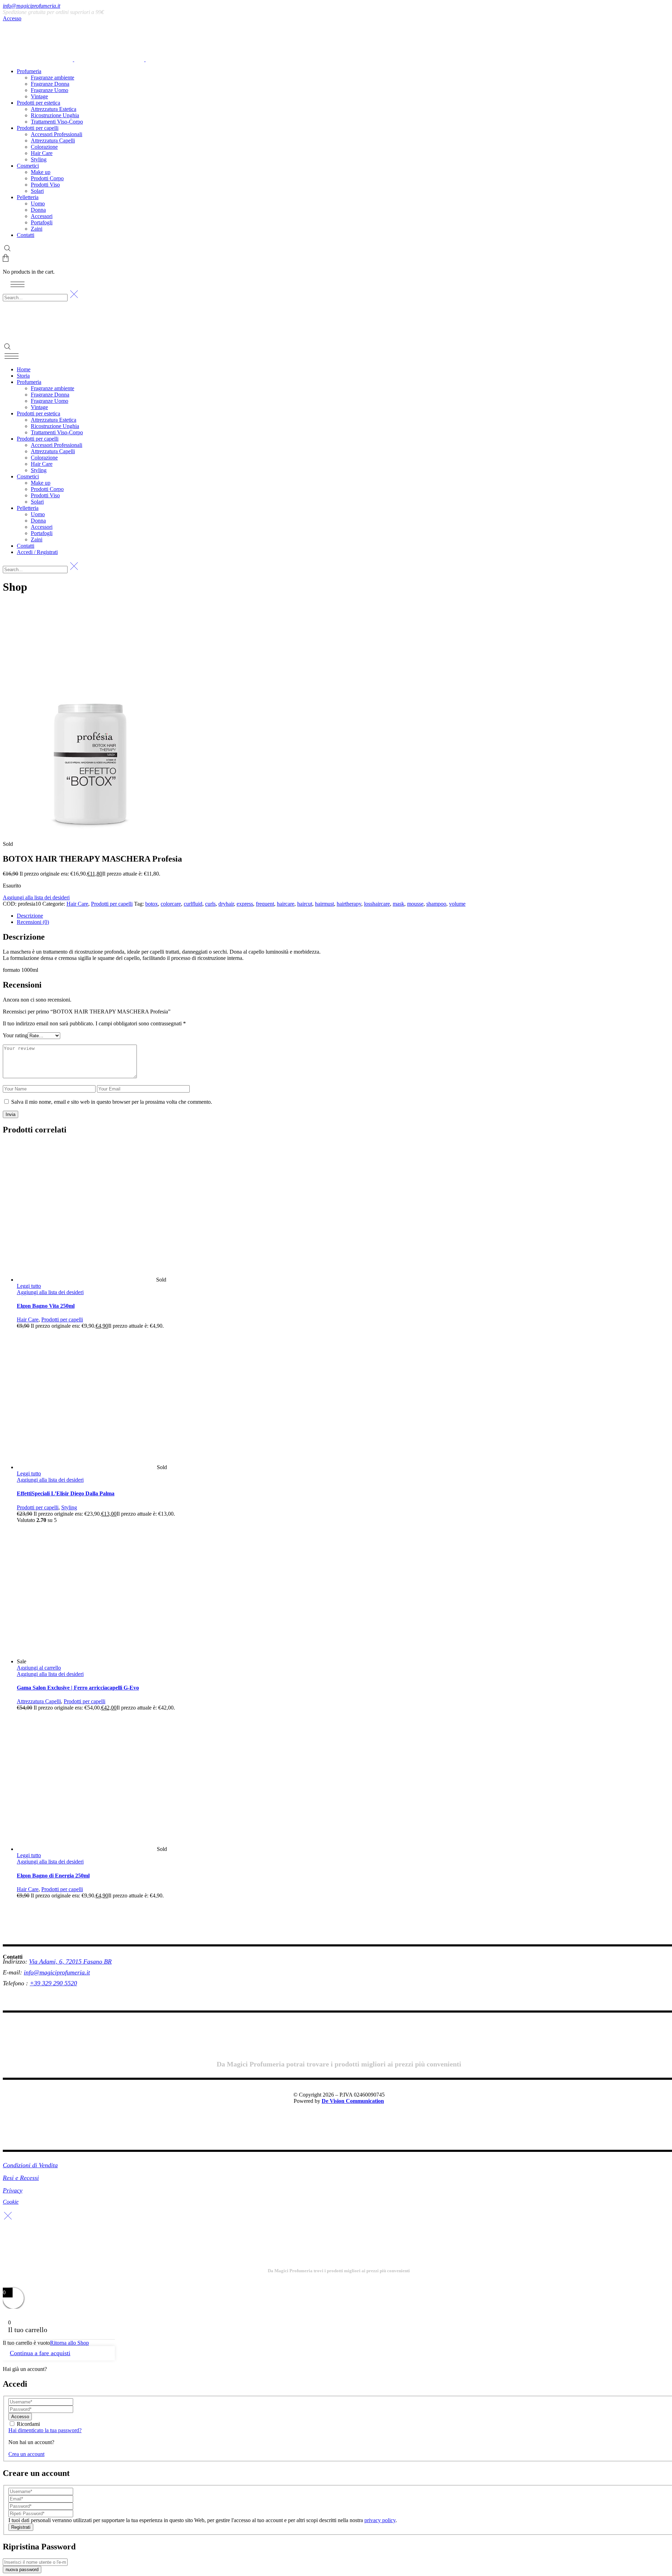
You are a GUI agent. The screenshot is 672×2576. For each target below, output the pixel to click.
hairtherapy (349, 904)
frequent (265, 904)
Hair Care (77, 904)
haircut (305, 904)
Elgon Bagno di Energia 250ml (53, 1876)
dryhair (226, 904)
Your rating (15, 1035)
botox (152, 904)
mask (398, 904)
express (245, 904)
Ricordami (28, 2424)
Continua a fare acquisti (40, 2353)
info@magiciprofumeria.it (31, 6)
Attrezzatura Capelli (39, 1701)
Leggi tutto (29, 1286)
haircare (286, 904)
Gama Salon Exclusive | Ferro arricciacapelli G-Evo (78, 1688)
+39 (36, 1983)
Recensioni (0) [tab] (33, 922)
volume (457, 904)
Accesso (12, 18)
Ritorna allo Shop (69, 2343)
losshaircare (377, 904)
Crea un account (26, 2454)
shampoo (436, 904)
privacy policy (380, 2520)
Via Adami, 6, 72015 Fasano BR (70, 1961)
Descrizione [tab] (30, 916)
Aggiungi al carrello (39, 1668)
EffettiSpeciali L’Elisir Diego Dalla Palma (66, 1493)
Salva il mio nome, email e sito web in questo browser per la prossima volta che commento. (112, 1102)
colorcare (171, 904)
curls (210, 904)
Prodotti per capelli (112, 904)
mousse (415, 904)
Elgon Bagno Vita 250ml (46, 1306)
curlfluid (193, 904)
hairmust (324, 904)
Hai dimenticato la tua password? (45, 2430)
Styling (69, 1507)
